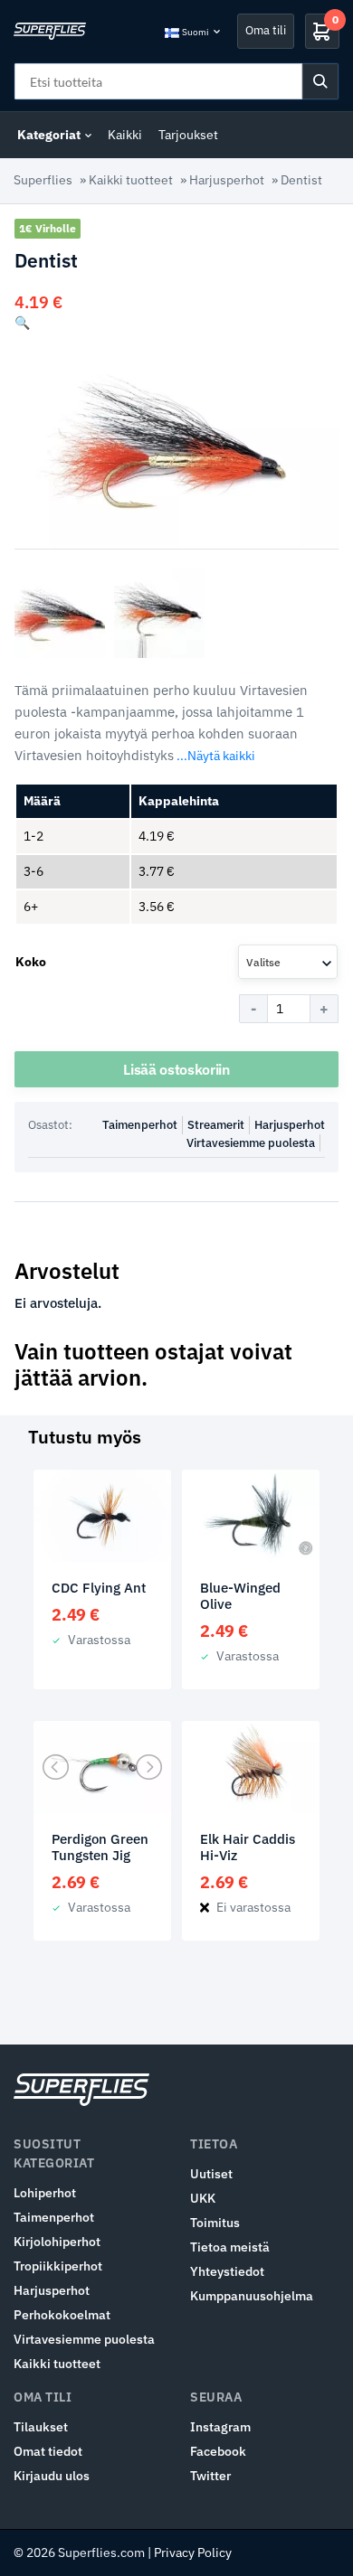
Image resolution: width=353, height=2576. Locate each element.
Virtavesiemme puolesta (251, 1143)
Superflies (43, 180)
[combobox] (288, 962)
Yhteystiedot (227, 2271)
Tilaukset (41, 2427)
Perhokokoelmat (62, 2315)
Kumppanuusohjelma (252, 2296)
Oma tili (266, 30)
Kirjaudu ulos (52, 2476)
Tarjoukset (188, 135)
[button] (22, 323)
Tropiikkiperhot (58, 2266)
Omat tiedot (48, 2451)
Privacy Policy (193, 2552)
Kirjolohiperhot (57, 2242)
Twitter (210, 2476)
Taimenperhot (140, 1125)
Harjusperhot (227, 180)
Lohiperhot (45, 2193)
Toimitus (215, 2223)
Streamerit (216, 1125)
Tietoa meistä (230, 2247)
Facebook (218, 2451)
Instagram (220, 2427)
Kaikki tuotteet (131, 180)
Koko (31, 962)
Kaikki (125, 135)
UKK (203, 2198)
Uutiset (211, 2174)
